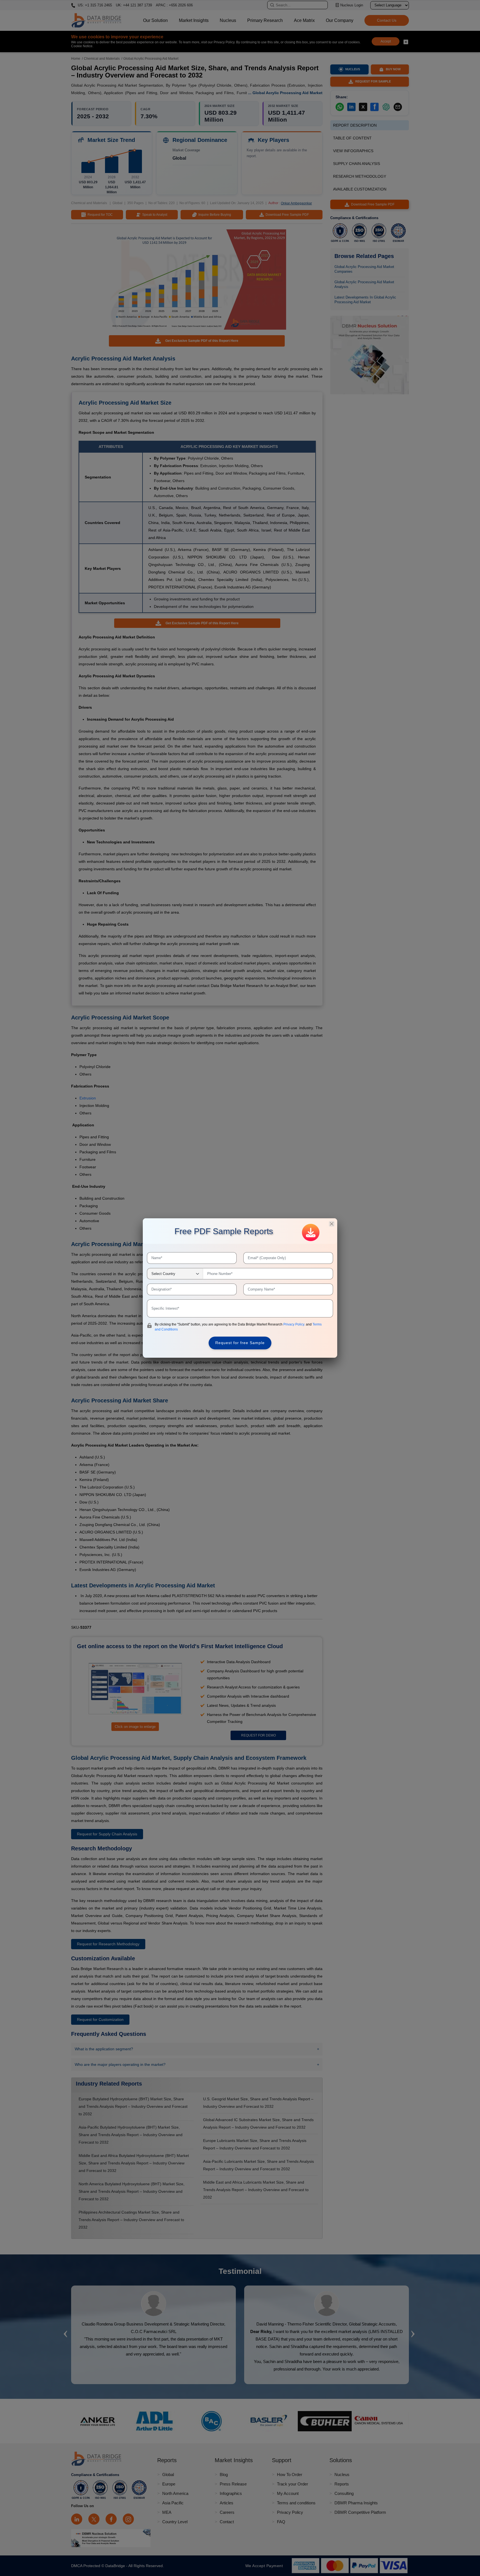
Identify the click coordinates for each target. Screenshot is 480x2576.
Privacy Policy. (295, 1324)
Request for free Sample (240, 1343)
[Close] (332, 1224)
